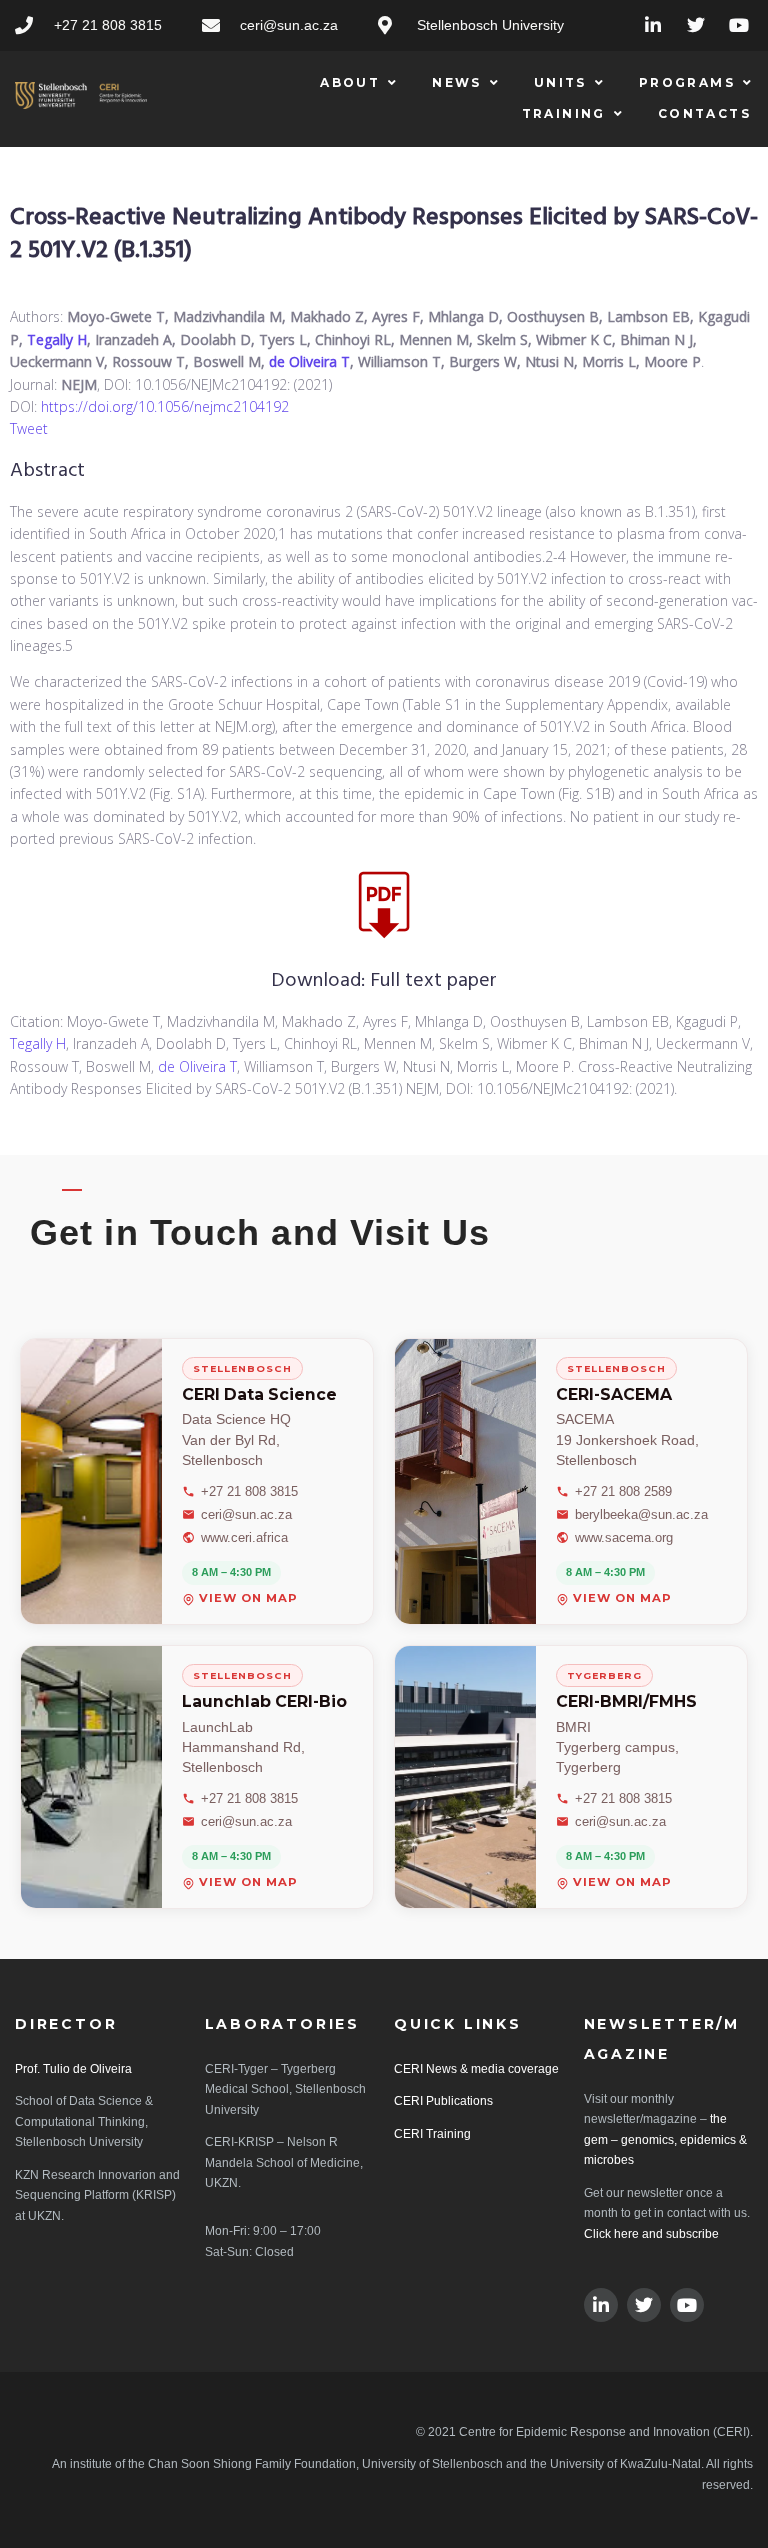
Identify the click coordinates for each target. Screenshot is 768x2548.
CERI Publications (443, 2101)
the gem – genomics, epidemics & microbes (665, 2139)
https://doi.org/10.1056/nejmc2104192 (165, 406)
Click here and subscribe (651, 2234)
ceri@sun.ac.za (246, 1514)
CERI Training (432, 2134)
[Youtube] (738, 25)
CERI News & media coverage (476, 2069)
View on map (248, 1599)
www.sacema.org (624, 1537)
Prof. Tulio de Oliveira (73, 2069)
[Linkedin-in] (653, 25)
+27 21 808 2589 (623, 1491)
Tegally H (57, 339)
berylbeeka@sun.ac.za (641, 1514)
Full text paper (433, 981)
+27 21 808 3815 (249, 1491)
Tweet (29, 428)
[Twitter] (695, 25)
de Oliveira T (309, 361)
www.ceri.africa (244, 1537)
